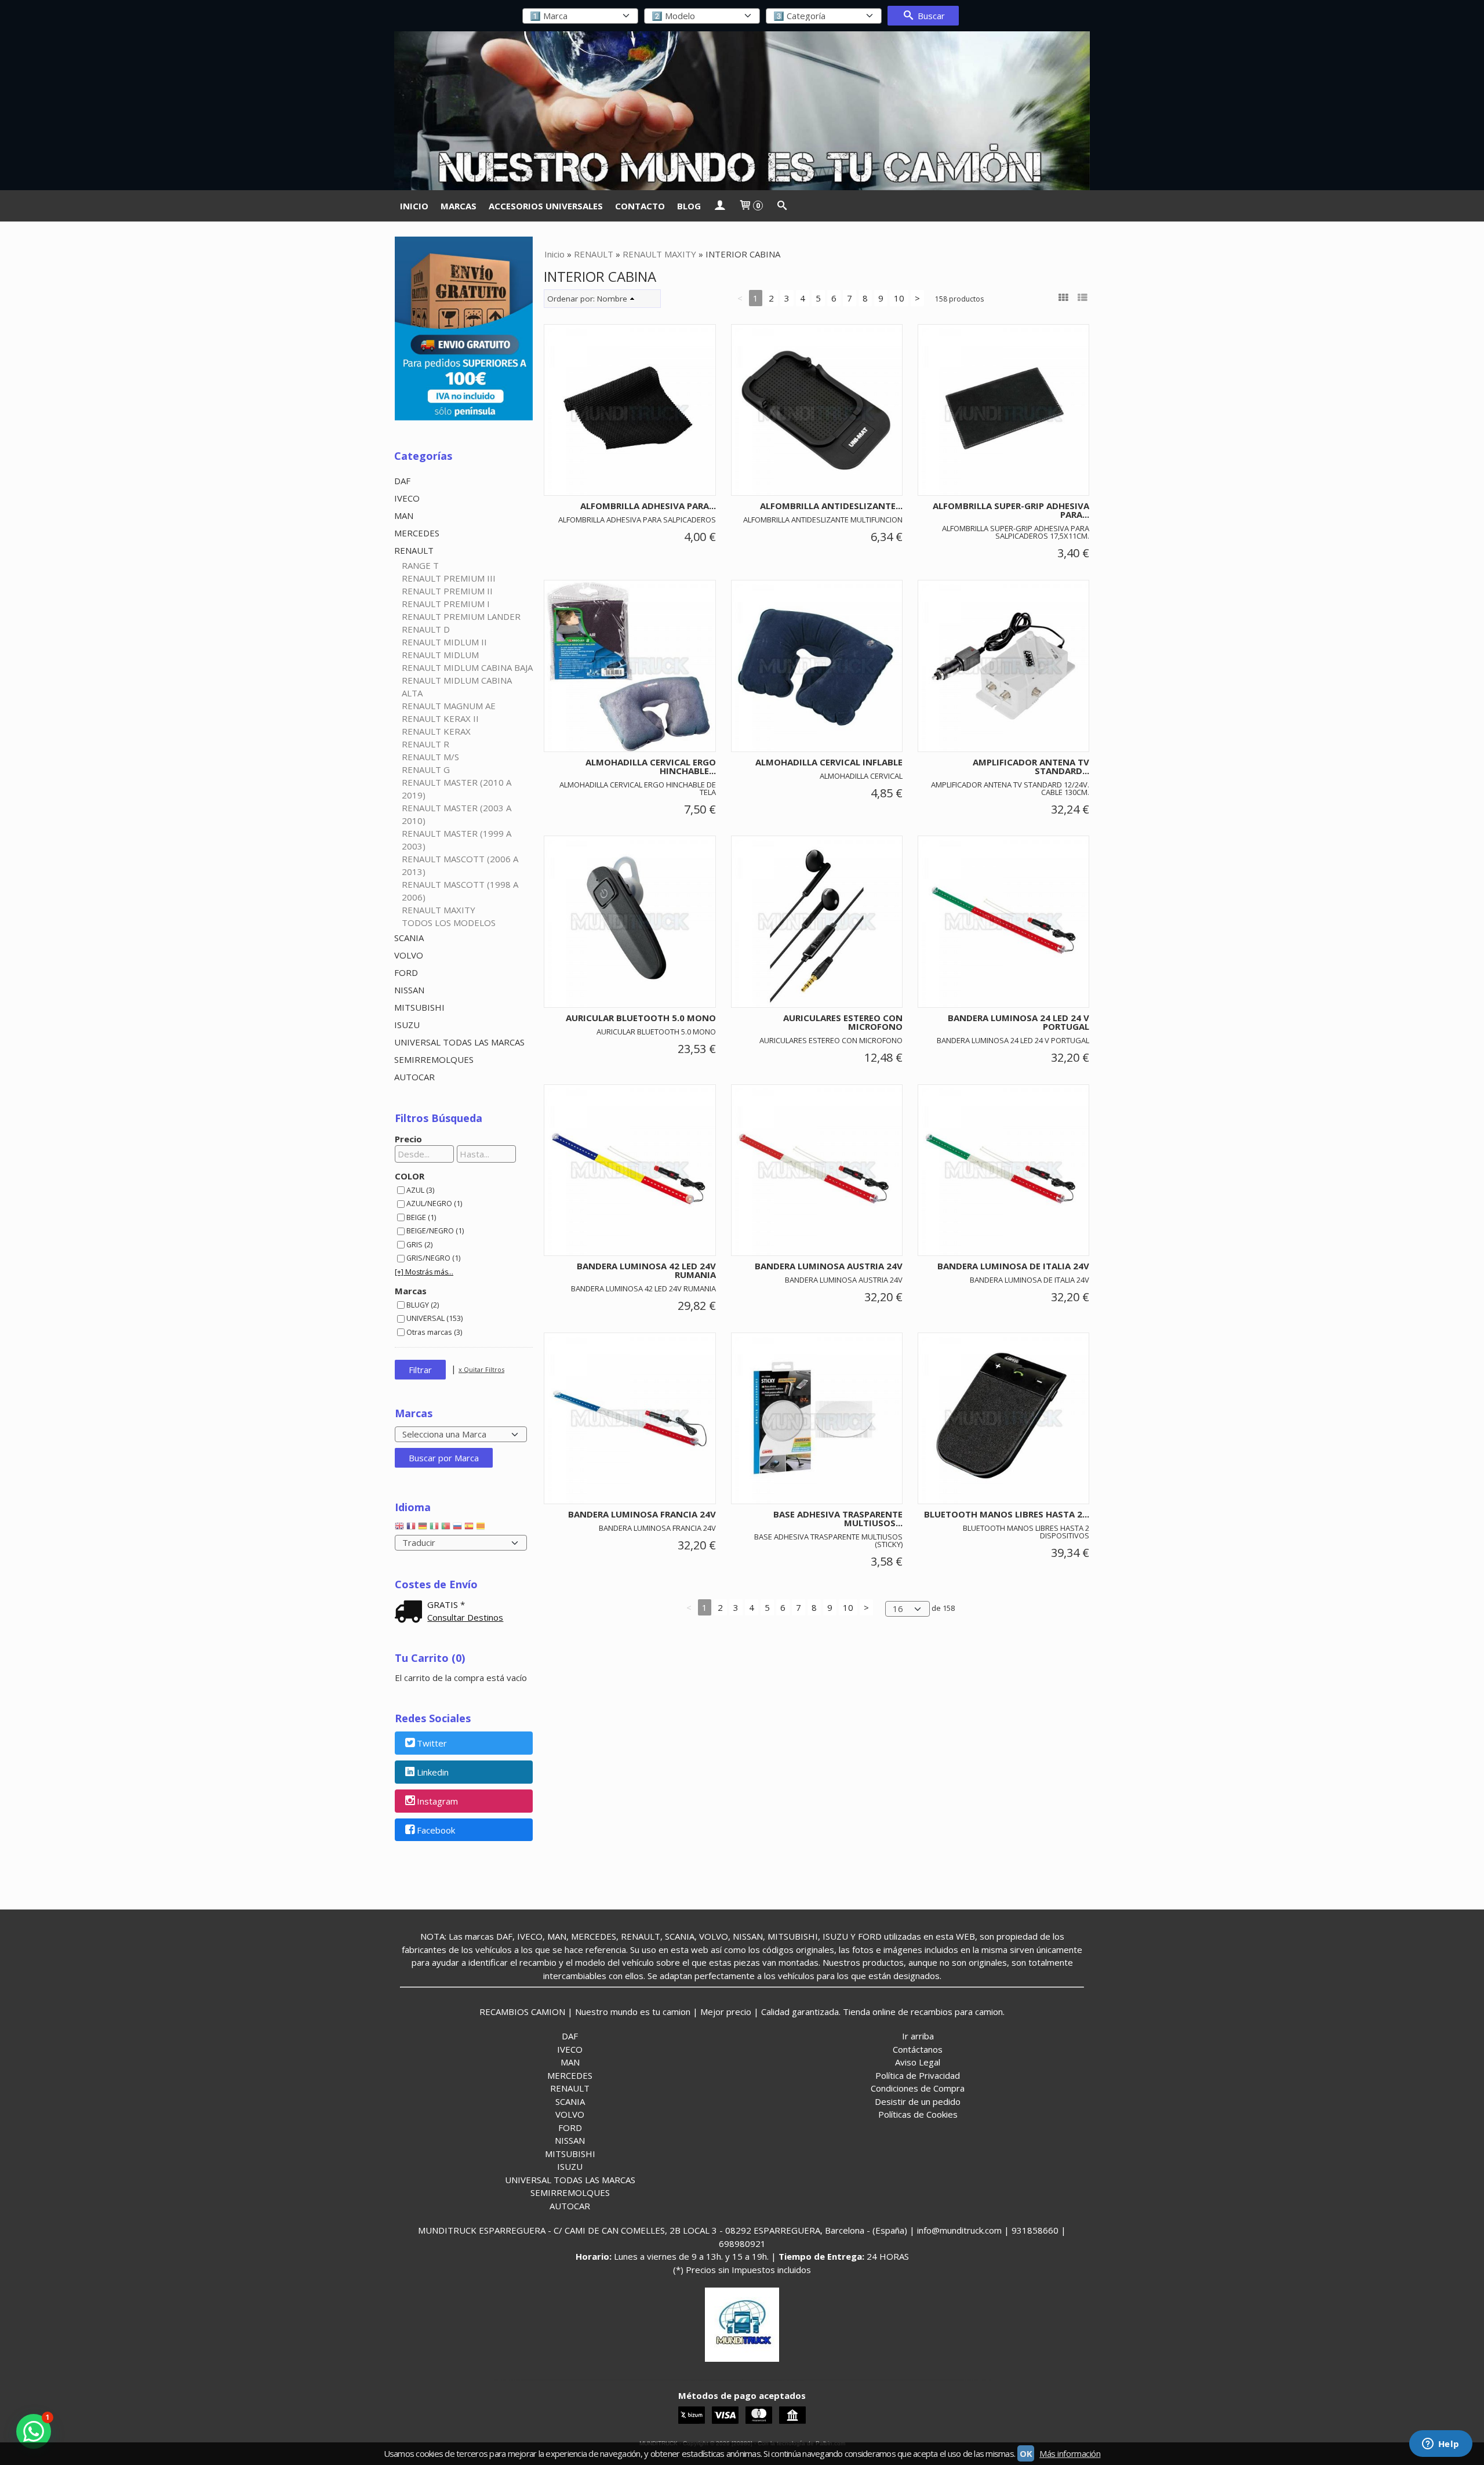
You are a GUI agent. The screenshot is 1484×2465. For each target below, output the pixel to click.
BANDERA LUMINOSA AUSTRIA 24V (829, 1266)
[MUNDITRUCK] (742, 111)
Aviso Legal (918, 2062)
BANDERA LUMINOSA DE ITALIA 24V (1013, 1266)
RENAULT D (426, 629)
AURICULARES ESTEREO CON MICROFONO (843, 1022)
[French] (411, 1529)
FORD (406, 972)
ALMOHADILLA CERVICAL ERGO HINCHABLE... (651, 766)
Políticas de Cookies (918, 2114)
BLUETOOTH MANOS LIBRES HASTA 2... (1007, 1514)
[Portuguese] (446, 1529)
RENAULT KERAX (436, 731)
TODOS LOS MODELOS (449, 923)
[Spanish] (469, 1529)
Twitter (432, 1744)
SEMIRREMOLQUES (434, 1059)
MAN (404, 515)
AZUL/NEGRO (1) (434, 1203)
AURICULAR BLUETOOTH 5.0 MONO (641, 1018)
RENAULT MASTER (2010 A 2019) (457, 789)
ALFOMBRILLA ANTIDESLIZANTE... (831, 506)
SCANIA (409, 938)
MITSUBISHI (419, 1007)
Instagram (437, 1801)
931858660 (1035, 2230)
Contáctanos (918, 2049)
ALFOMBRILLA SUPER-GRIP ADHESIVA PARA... (1011, 510)
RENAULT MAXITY (439, 910)
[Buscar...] (782, 206)
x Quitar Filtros (481, 1369)
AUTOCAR (414, 1077)
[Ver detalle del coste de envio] (411, 1613)
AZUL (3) (420, 1190)
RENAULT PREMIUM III (449, 578)
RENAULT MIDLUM (440, 655)
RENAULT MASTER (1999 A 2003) (457, 840)
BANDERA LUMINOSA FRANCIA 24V (642, 1514)
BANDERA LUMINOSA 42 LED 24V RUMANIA (646, 1270)
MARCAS (459, 206)
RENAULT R (425, 744)
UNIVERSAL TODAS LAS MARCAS (459, 1042)
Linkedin (433, 1773)
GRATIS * (446, 1604)
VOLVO (409, 955)
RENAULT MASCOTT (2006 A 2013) (460, 865)
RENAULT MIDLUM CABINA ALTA (457, 687)
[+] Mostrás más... (424, 1272)
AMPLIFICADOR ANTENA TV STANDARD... (1031, 766)
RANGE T (420, 565)
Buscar (930, 16)
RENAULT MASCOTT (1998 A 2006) (460, 891)
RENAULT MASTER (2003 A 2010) (457, 814)
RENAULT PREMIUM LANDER (461, 616)
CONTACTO (640, 206)
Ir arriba (918, 2036)
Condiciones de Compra (918, 2088)
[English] (399, 1529)
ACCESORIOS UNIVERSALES (546, 206)
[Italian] (434, 1529)
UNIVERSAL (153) (434, 1318)
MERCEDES (417, 533)
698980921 (742, 2243)
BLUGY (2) (423, 1305)
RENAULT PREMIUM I (446, 604)
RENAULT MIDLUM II (444, 642)
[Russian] (457, 1529)
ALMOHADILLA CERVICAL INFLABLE (829, 762)
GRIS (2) (419, 1244)
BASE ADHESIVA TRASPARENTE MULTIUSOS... (838, 1518)
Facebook (436, 1830)
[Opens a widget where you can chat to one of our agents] (1441, 2445)
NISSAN (409, 990)
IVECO (407, 498)
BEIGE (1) (421, 1217)
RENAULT (414, 550)
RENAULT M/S (430, 757)
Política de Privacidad (918, 2075)
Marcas (411, 1291)
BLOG (689, 206)
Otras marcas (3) (434, 1332)
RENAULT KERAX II (440, 718)
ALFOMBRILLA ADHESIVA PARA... (648, 506)
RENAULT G (426, 769)
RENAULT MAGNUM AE (449, 706)
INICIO (414, 206)
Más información (1070, 2453)
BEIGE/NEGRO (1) (435, 1230)
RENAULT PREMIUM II (447, 591)
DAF (402, 481)
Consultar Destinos (465, 1617)
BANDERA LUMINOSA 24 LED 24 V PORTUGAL (1019, 1022)
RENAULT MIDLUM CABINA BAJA (467, 667)
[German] (423, 1529)
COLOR (410, 1176)
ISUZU (407, 1025)
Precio (408, 1139)
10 (899, 298)
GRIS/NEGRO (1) (433, 1258)
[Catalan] (482, 1529)
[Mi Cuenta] (720, 206)
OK (1026, 2453)
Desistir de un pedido (918, 2101)
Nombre (612, 299)
